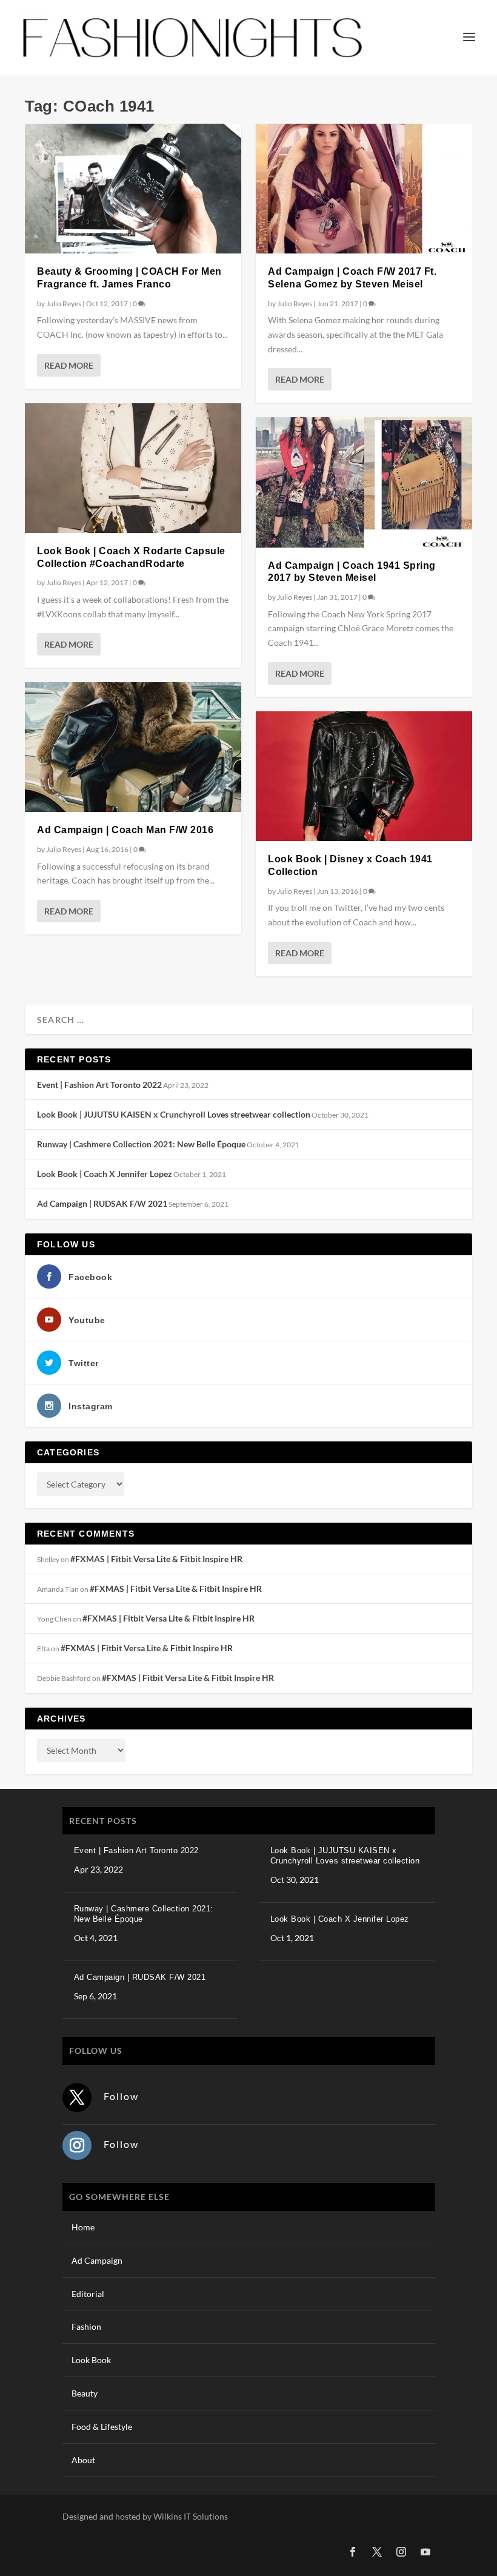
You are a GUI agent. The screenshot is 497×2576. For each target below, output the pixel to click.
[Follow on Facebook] (353, 2552)
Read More (69, 365)
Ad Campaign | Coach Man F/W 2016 (125, 830)
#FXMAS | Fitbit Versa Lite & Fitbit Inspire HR (156, 1559)
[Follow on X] (77, 2098)
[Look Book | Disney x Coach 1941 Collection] (364, 776)
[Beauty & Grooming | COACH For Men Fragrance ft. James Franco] (133, 189)
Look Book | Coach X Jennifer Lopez (105, 1174)
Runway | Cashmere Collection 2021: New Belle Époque (141, 1144)
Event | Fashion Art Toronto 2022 (99, 1085)
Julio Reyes (64, 304)
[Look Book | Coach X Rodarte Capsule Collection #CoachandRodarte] (133, 468)
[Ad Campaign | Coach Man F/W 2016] (133, 747)
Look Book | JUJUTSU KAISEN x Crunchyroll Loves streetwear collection (174, 1114)
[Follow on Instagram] (77, 2145)
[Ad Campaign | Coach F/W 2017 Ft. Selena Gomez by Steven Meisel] (364, 189)
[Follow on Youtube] (425, 2552)
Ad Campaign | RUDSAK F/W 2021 (102, 1203)
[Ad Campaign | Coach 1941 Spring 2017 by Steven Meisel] (364, 482)
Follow (121, 2096)
